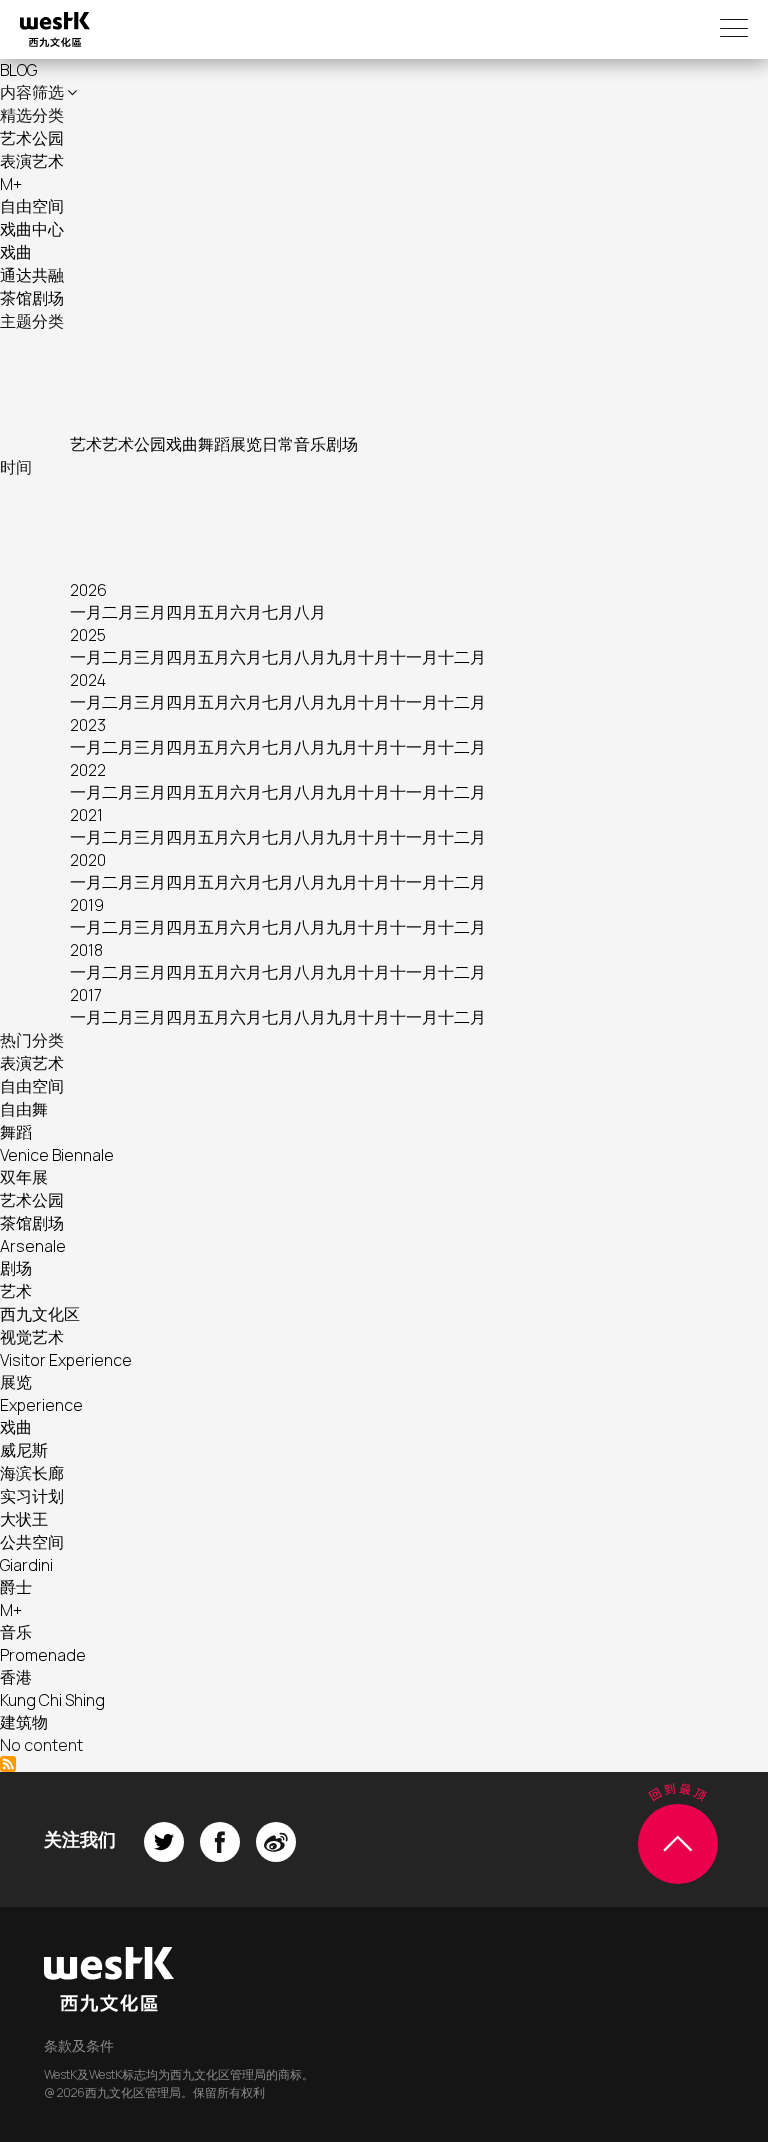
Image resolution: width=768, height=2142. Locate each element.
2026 (88, 590)
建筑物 (24, 1722)
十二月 (462, 657)
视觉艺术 (32, 1337)
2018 (86, 950)
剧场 (342, 444)
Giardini (26, 1565)
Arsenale (33, 1246)
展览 (246, 444)
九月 (342, 657)
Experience (41, 1405)
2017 (86, 995)
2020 (88, 860)
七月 (278, 612)
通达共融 (32, 275)
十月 (374, 657)
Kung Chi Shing (52, 1700)
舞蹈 (214, 444)
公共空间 (32, 1542)
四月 (182, 612)
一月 (86, 612)
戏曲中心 (32, 229)
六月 (246, 612)
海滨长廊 (32, 1473)
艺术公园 (32, 138)
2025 (88, 635)
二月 (118, 612)
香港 (16, 1677)
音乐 (310, 444)
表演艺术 (32, 161)
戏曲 (16, 252)
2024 (88, 680)
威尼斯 (24, 1450)
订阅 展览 (8, 1764)
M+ (11, 184)
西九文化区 (40, 1314)
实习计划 (32, 1496)
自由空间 (32, 206)
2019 (87, 905)
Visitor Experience (66, 1360)
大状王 (24, 1519)
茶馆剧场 (32, 298)
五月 (214, 612)
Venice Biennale (57, 1155)
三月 (150, 612)
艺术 (86, 444)
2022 (88, 770)
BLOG (18, 70)
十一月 (414, 657)
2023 (88, 725)
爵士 (16, 1587)
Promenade (43, 1655)
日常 (278, 444)
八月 (310, 612)
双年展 (24, 1177)
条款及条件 (79, 2045)
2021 (86, 815)
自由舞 (24, 1109)
